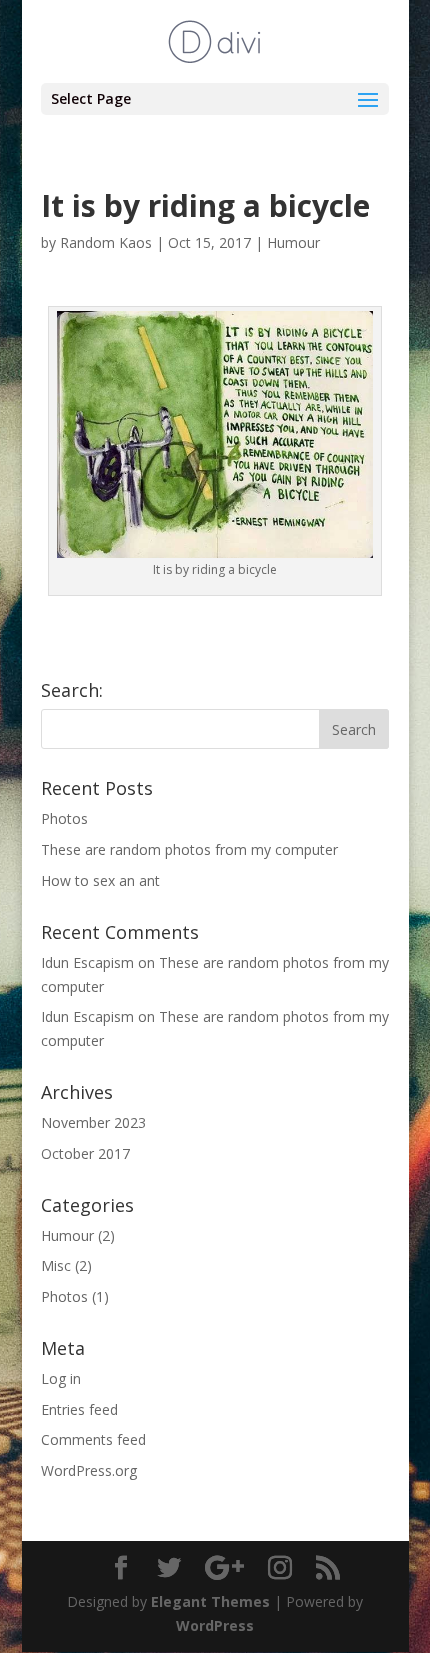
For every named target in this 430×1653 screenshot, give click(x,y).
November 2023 (93, 1122)
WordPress (215, 1625)
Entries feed (79, 1409)
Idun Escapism (87, 962)
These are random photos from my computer (189, 849)
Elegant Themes (210, 1601)
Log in (61, 1378)
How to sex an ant (100, 880)
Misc (56, 1265)
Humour (293, 242)
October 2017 (85, 1153)
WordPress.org (89, 1470)
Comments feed (93, 1439)
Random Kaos (106, 242)
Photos (64, 818)
